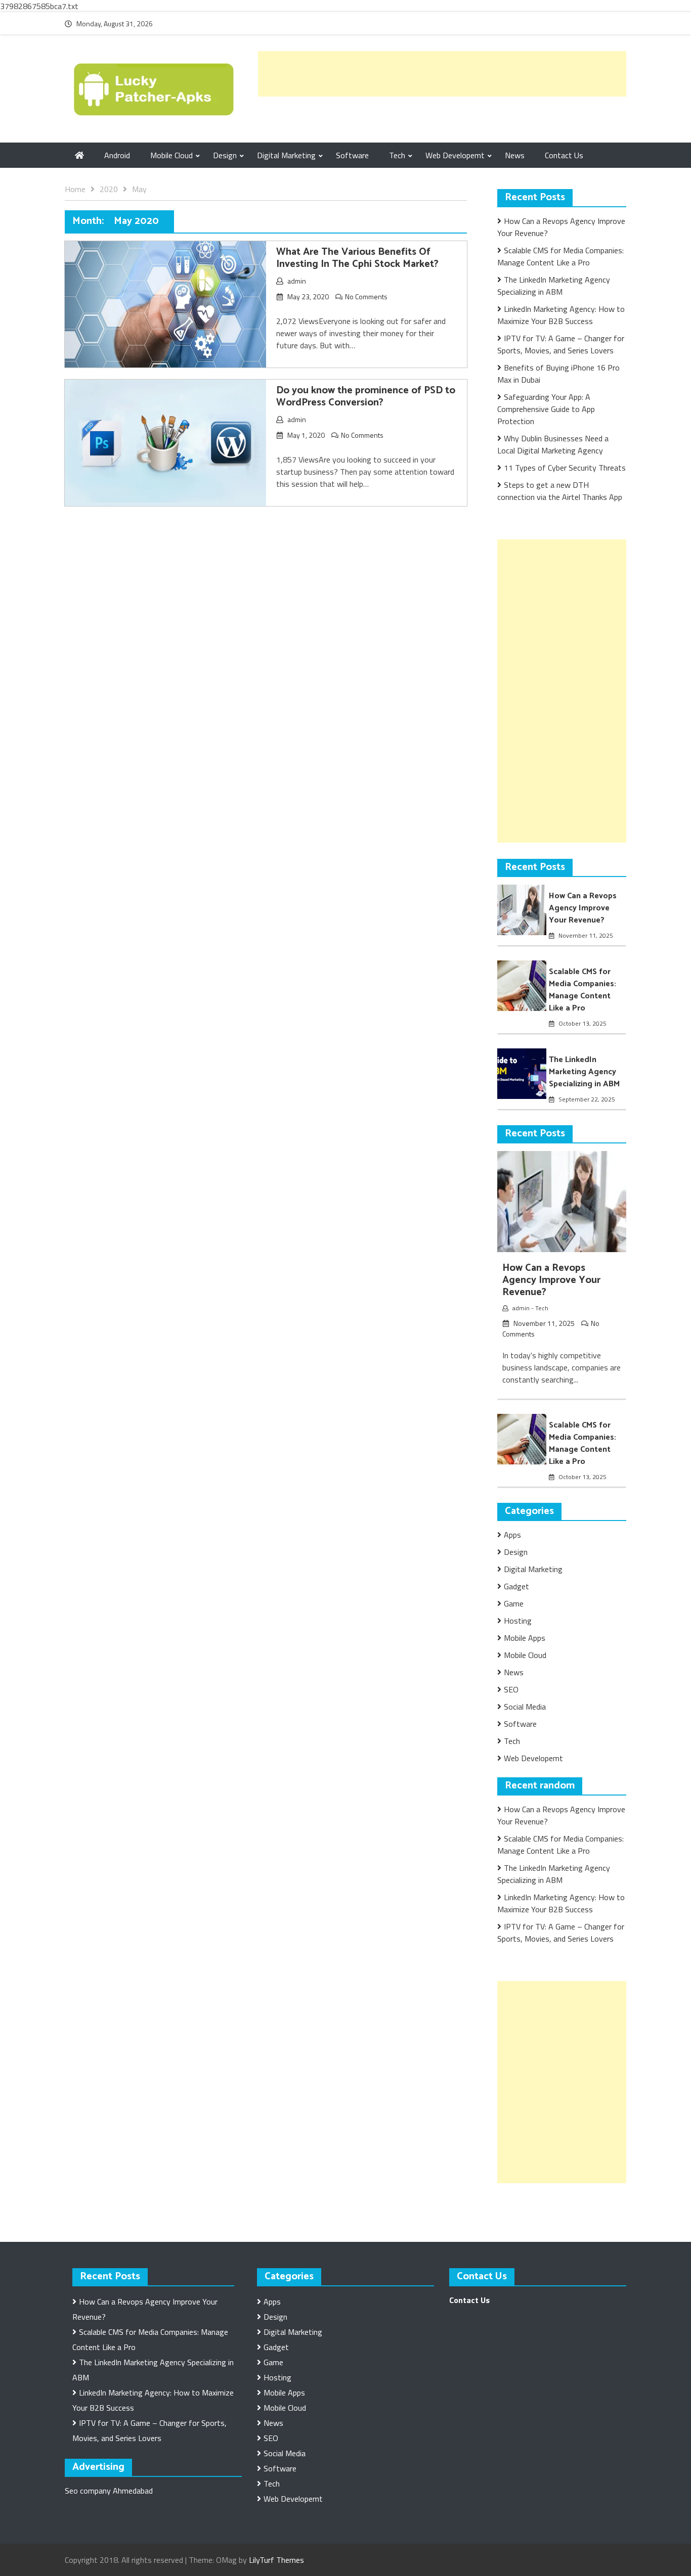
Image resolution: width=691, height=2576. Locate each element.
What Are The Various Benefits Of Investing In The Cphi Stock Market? (357, 258)
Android (117, 155)
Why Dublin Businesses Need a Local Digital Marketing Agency (553, 444)
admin (297, 281)
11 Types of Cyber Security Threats (565, 468)
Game (514, 1603)
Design (225, 155)
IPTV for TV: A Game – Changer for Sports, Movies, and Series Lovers (561, 344)
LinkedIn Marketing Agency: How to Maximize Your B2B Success (561, 315)
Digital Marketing (286, 155)
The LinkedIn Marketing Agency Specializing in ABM (554, 286)
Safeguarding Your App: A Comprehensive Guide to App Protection (546, 409)
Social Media (525, 1707)
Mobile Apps (525, 1638)
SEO (511, 1689)
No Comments (366, 296)
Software (352, 155)
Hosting (518, 1621)
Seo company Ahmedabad (109, 2491)
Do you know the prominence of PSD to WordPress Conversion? (366, 397)
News (515, 155)
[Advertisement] (442, 74)
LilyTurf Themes (276, 2560)
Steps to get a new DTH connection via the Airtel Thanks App (560, 491)
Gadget (516, 1586)
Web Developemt (455, 155)
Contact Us (564, 155)
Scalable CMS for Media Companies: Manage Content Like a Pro (560, 256)
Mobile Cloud (171, 155)
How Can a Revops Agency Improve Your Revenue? (583, 908)
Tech (397, 155)
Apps (512, 1535)
